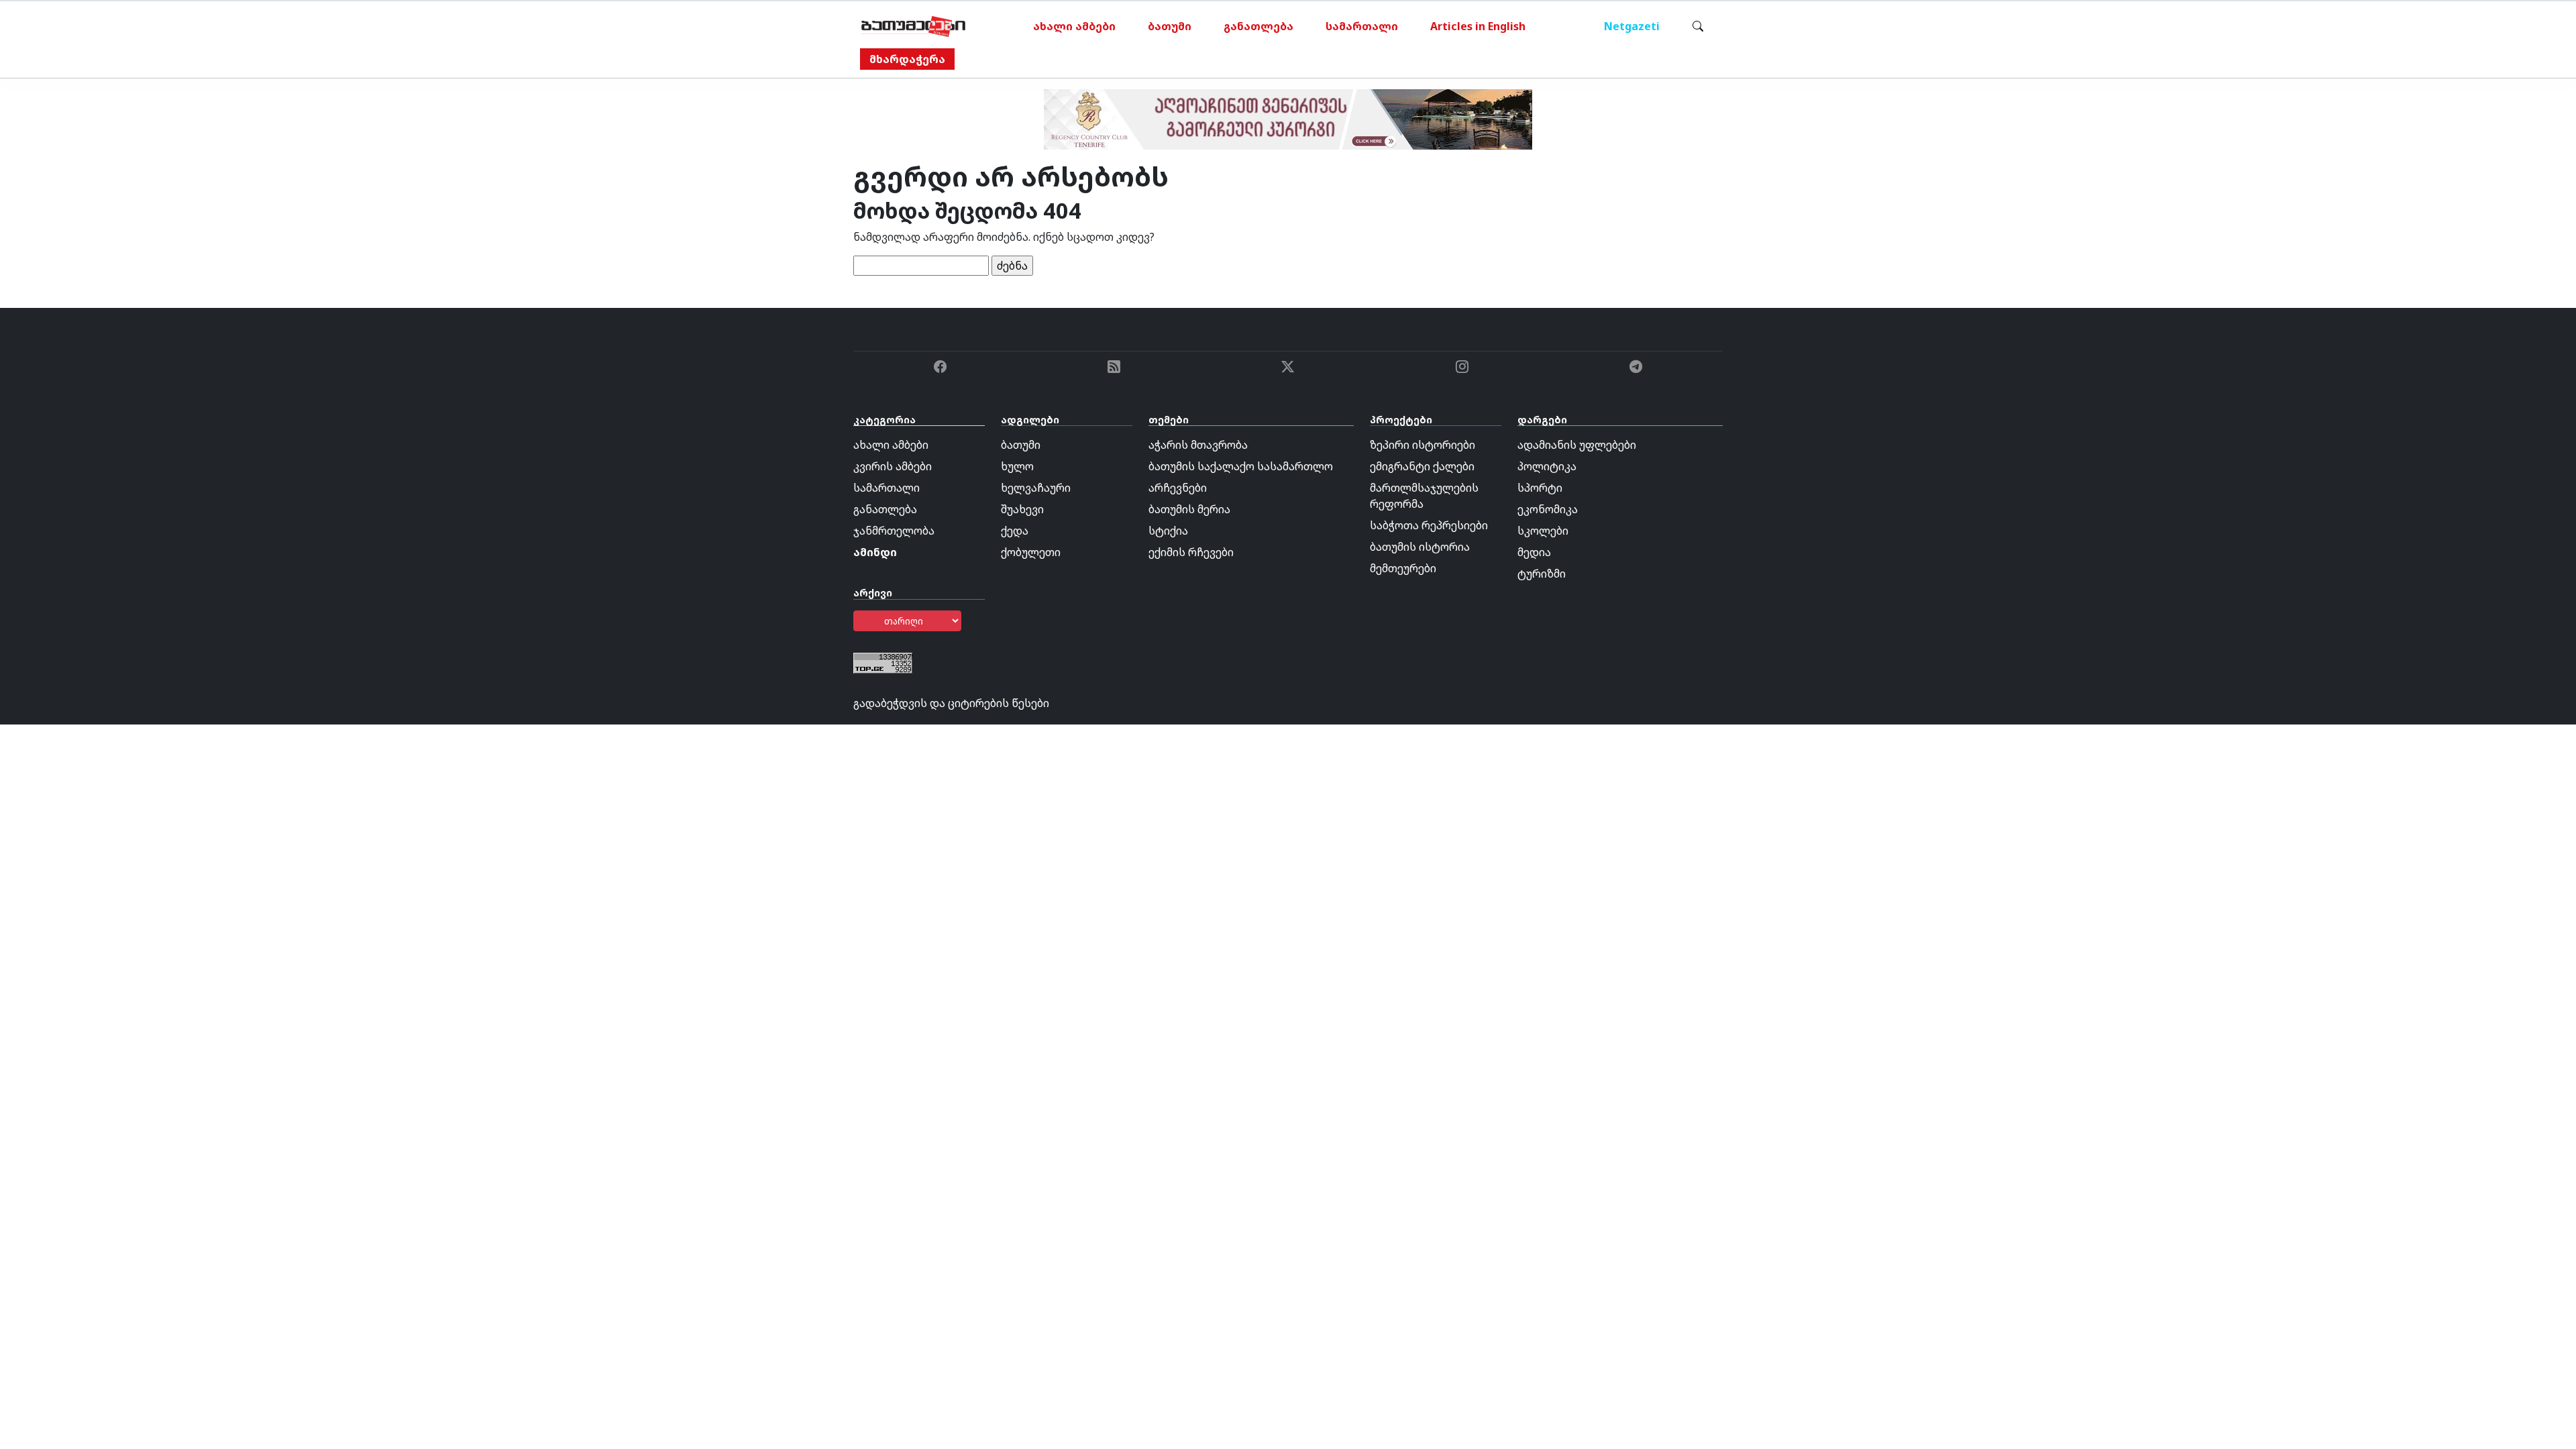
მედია (1534, 552)
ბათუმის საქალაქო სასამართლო (1241, 466)
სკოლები (1543, 531)
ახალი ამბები (1074, 26)
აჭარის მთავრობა (1198, 445)
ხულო (1017, 466)
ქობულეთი (1031, 552)
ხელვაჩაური (1036, 488)
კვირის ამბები (893, 466)
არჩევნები (1178, 488)
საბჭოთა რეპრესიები (1429, 525)
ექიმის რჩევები (1191, 552)
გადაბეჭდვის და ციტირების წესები (951, 703)
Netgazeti (1632, 26)
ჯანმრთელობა (894, 531)
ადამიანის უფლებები (1577, 445)
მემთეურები (1403, 568)
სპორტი (1540, 488)
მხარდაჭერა (907, 59)
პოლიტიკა (1547, 466)
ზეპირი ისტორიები (1423, 445)
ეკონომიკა (1548, 509)
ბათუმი (1170, 26)
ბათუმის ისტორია (1420, 547)
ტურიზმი (1542, 574)
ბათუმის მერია (1189, 509)
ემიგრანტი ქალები (1422, 466)
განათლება (1258, 26)
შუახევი (1022, 509)
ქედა (1015, 531)
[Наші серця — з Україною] (913, 26)
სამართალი (1362, 26)
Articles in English (1478, 26)
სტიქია (1168, 531)
